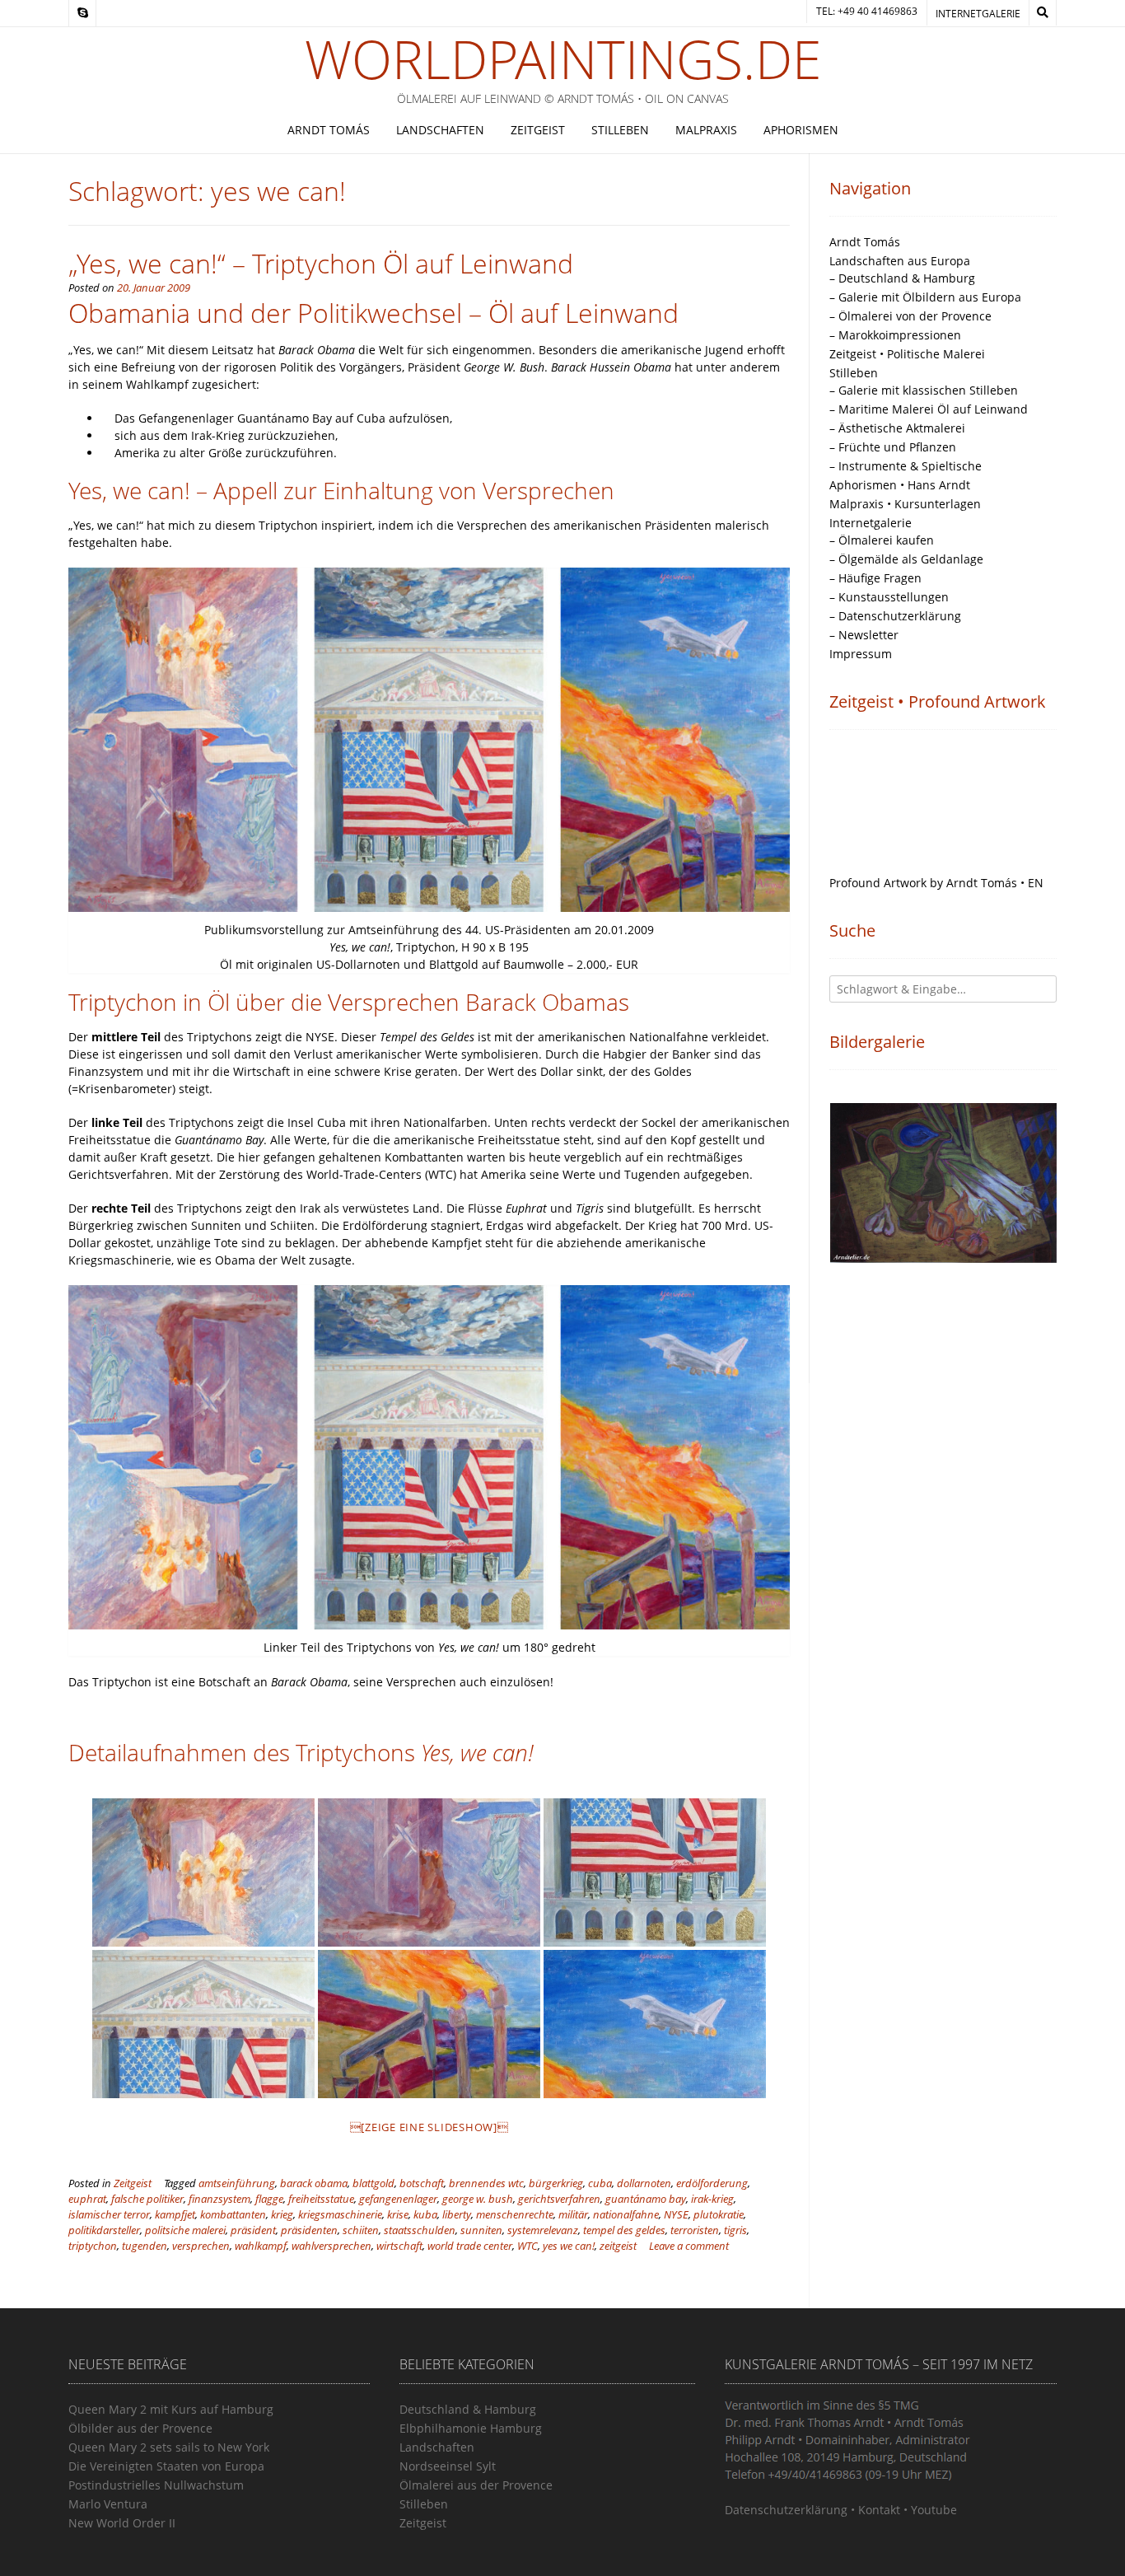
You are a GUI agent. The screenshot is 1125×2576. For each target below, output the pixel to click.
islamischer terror (109, 2215)
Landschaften (440, 130)
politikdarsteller (104, 2230)
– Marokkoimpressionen (895, 335)
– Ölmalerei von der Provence (910, 316)
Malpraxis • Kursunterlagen (905, 504)
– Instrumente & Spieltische (906, 466)
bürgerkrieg (556, 2183)
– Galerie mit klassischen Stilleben (924, 390)
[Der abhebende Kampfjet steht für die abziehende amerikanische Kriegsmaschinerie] (655, 2024)
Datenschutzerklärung (786, 2510)
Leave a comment (689, 2246)
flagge (269, 2199)
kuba (425, 2215)
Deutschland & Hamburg (468, 2409)
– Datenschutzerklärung (895, 616)
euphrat (87, 2199)
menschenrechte (515, 2215)
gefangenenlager (398, 2199)
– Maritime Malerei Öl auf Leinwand (929, 409)
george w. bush (478, 2199)
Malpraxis (706, 130)
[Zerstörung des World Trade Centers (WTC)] (203, 1872)
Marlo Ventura (108, 2504)
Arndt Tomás (329, 130)
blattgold (373, 2183)
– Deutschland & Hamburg (902, 278)
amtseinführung (237, 2183)
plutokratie (719, 2215)
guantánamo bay (646, 2199)
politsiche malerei (185, 2230)
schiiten (361, 2230)
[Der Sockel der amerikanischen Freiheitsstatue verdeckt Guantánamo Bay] (429, 1872)
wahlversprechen (331, 2246)
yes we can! (569, 2246)
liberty (457, 2215)
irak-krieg (712, 2199)
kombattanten (233, 2215)
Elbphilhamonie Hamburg (471, 2428)
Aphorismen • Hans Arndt (900, 485)
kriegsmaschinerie (340, 2215)
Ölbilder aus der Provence (140, 2428)
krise (398, 2215)
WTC (527, 2246)
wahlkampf (261, 2246)
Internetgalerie (978, 14)
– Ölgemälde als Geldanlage (906, 559)
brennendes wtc (486, 2183)
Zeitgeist (538, 130)
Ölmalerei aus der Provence (476, 2485)
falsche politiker (147, 2199)
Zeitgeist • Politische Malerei (907, 354)
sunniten (481, 2230)
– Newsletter (864, 635)
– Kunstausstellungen (889, 597)
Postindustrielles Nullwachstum (156, 2485)
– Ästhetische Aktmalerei (897, 428)
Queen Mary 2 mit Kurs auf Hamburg (171, 2409)
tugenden (145, 2246)
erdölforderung (712, 2183)
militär (573, 2215)
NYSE (676, 2215)
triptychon (93, 2246)
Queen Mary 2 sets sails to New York (169, 2447)
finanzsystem (219, 2199)
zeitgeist (618, 2246)
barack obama (314, 2183)
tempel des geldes (624, 2230)
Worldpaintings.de (563, 59)
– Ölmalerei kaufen (882, 540)
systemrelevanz (543, 2230)
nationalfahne (626, 2215)
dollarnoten (644, 2183)
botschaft (422, 2183)
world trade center (470, 2246)
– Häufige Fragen (875, 578)
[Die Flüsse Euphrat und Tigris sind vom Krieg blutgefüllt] (429, 2024)
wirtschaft (399, 2246)
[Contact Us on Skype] (82, 13)
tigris (735, 2230)
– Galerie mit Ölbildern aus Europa (925, 297)
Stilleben (620, 130)
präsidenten (309, 2230)
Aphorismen (801, 130)
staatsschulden (420, 2230)
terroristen (695, 2230)
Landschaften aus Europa (900, 261)
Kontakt (879, 2510)
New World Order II (122, 2523)
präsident (253, 2230)
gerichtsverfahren (559, 2199)
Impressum (861, 654)
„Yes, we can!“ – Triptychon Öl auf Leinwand (321, 263)
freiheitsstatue (321, 2199)
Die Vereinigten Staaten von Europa (166, 2466)
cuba (600, 2183)
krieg (282, 2215)
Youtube (934, 2510)
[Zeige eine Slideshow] (429, 2127)
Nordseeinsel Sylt (448, 2466)
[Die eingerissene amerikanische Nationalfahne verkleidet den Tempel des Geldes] (203, 2024)
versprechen (201, 2246)
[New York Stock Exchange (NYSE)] (655, 1872)
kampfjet (175, 2215)
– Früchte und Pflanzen (893, 447)
